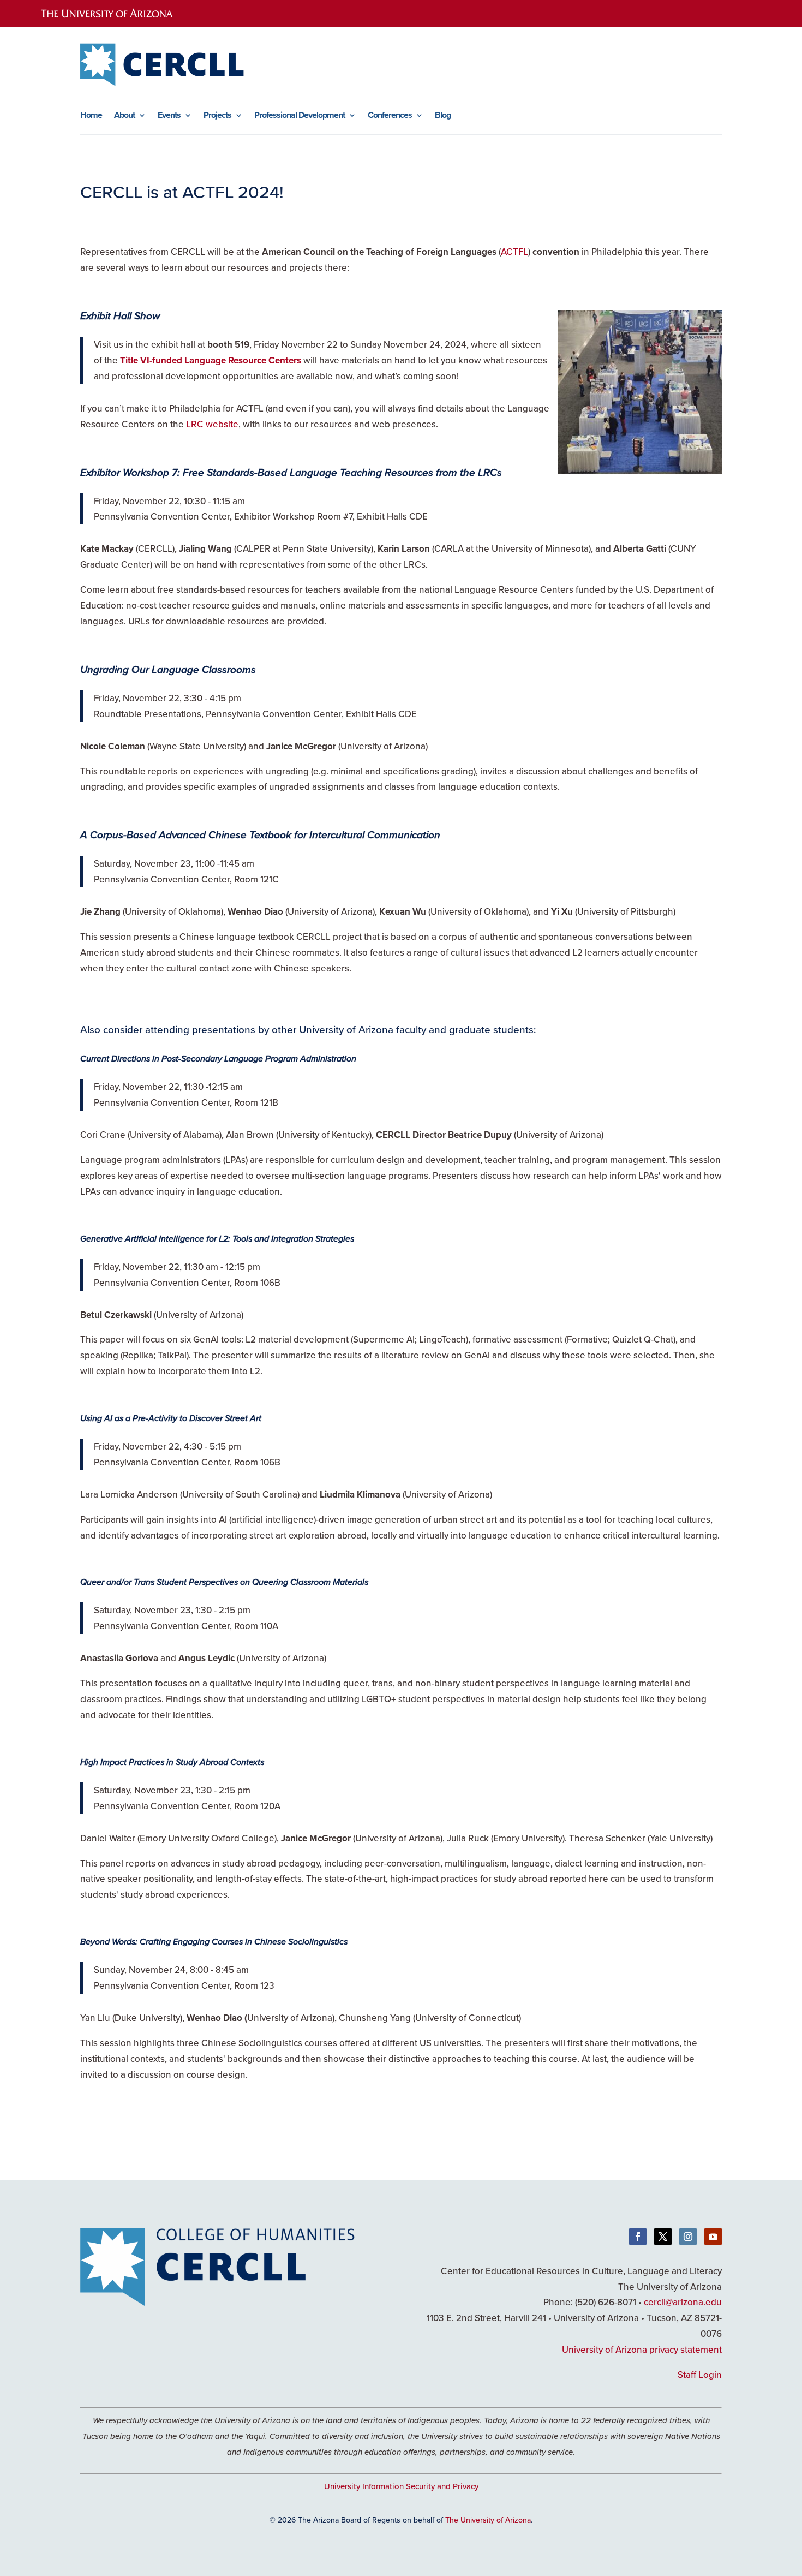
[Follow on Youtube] (713, 2237)
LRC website (212, 424)
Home (91, 116)
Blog (443, 116)
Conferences (390, 116)
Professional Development (300, 116)
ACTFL (514, 252)
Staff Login (700, 2375)
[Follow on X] (663, 2237)
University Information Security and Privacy (401, 2486)
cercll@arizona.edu (683, 2302)
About (124, 116)
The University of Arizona (488, 2520)
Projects (217, 116)
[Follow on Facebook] (638, 2237)
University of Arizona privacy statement (642, 2350)
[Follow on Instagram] (688, 2237)
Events (169, 116)
